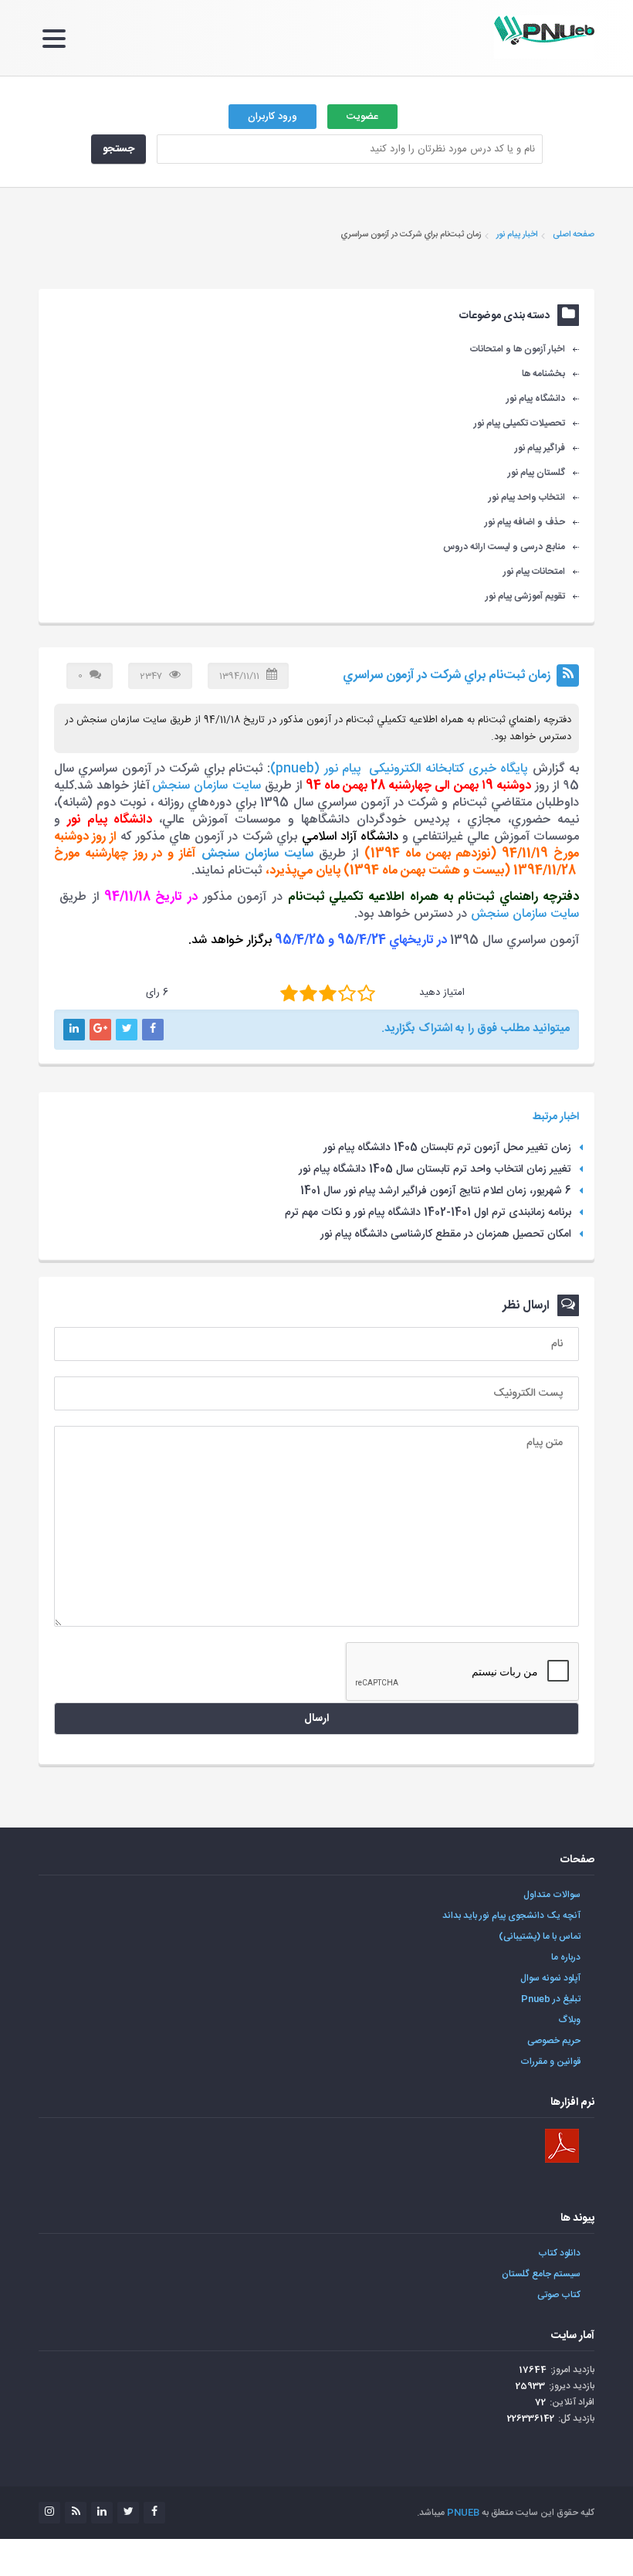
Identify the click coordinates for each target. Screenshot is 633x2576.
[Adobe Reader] (562, 2146)
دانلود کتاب (559, 2253)
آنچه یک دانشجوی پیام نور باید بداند (511, 1916)
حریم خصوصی (554, 2041)
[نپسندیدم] (308, 993)
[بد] (289, 993)
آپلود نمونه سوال (550, 1978)
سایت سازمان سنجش (206, 786)
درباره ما (566, 1957)
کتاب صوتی (559, 2295)
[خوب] (328, 993)
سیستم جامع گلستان (541, 2274)
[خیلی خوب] (347, 993)
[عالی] (366, 993)
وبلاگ (570, 2020)
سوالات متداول (552, 1895)
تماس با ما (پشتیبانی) (540, 1936)
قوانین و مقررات (550, 2062)
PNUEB (463, 2513)
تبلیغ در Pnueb (551, 1999)
